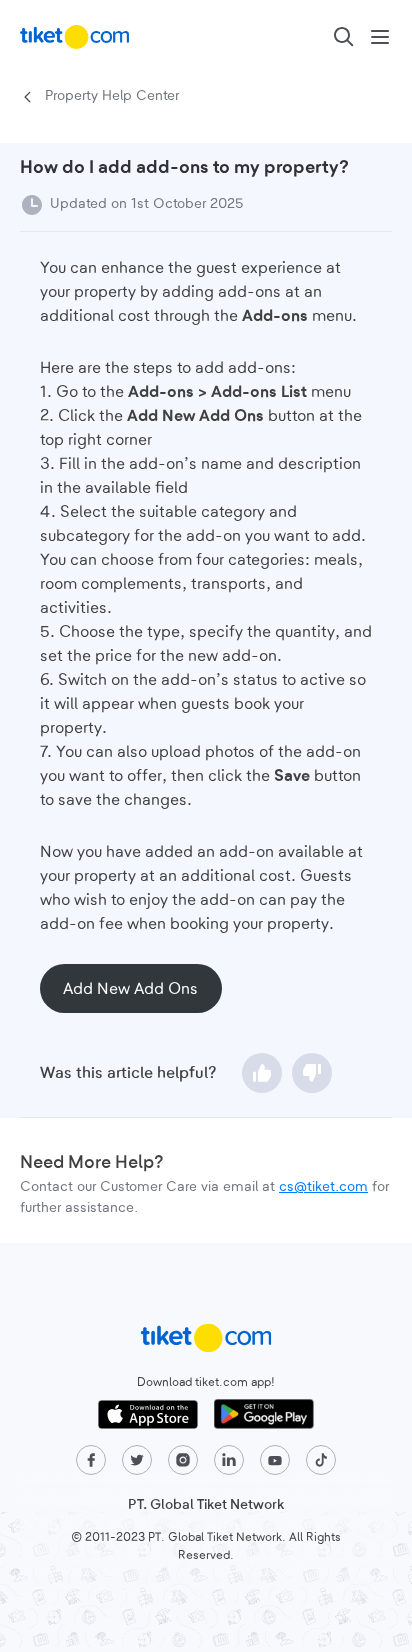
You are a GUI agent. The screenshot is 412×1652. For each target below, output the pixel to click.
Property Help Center (112, 96)
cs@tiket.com (323, 1187)
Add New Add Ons (130, 989)
